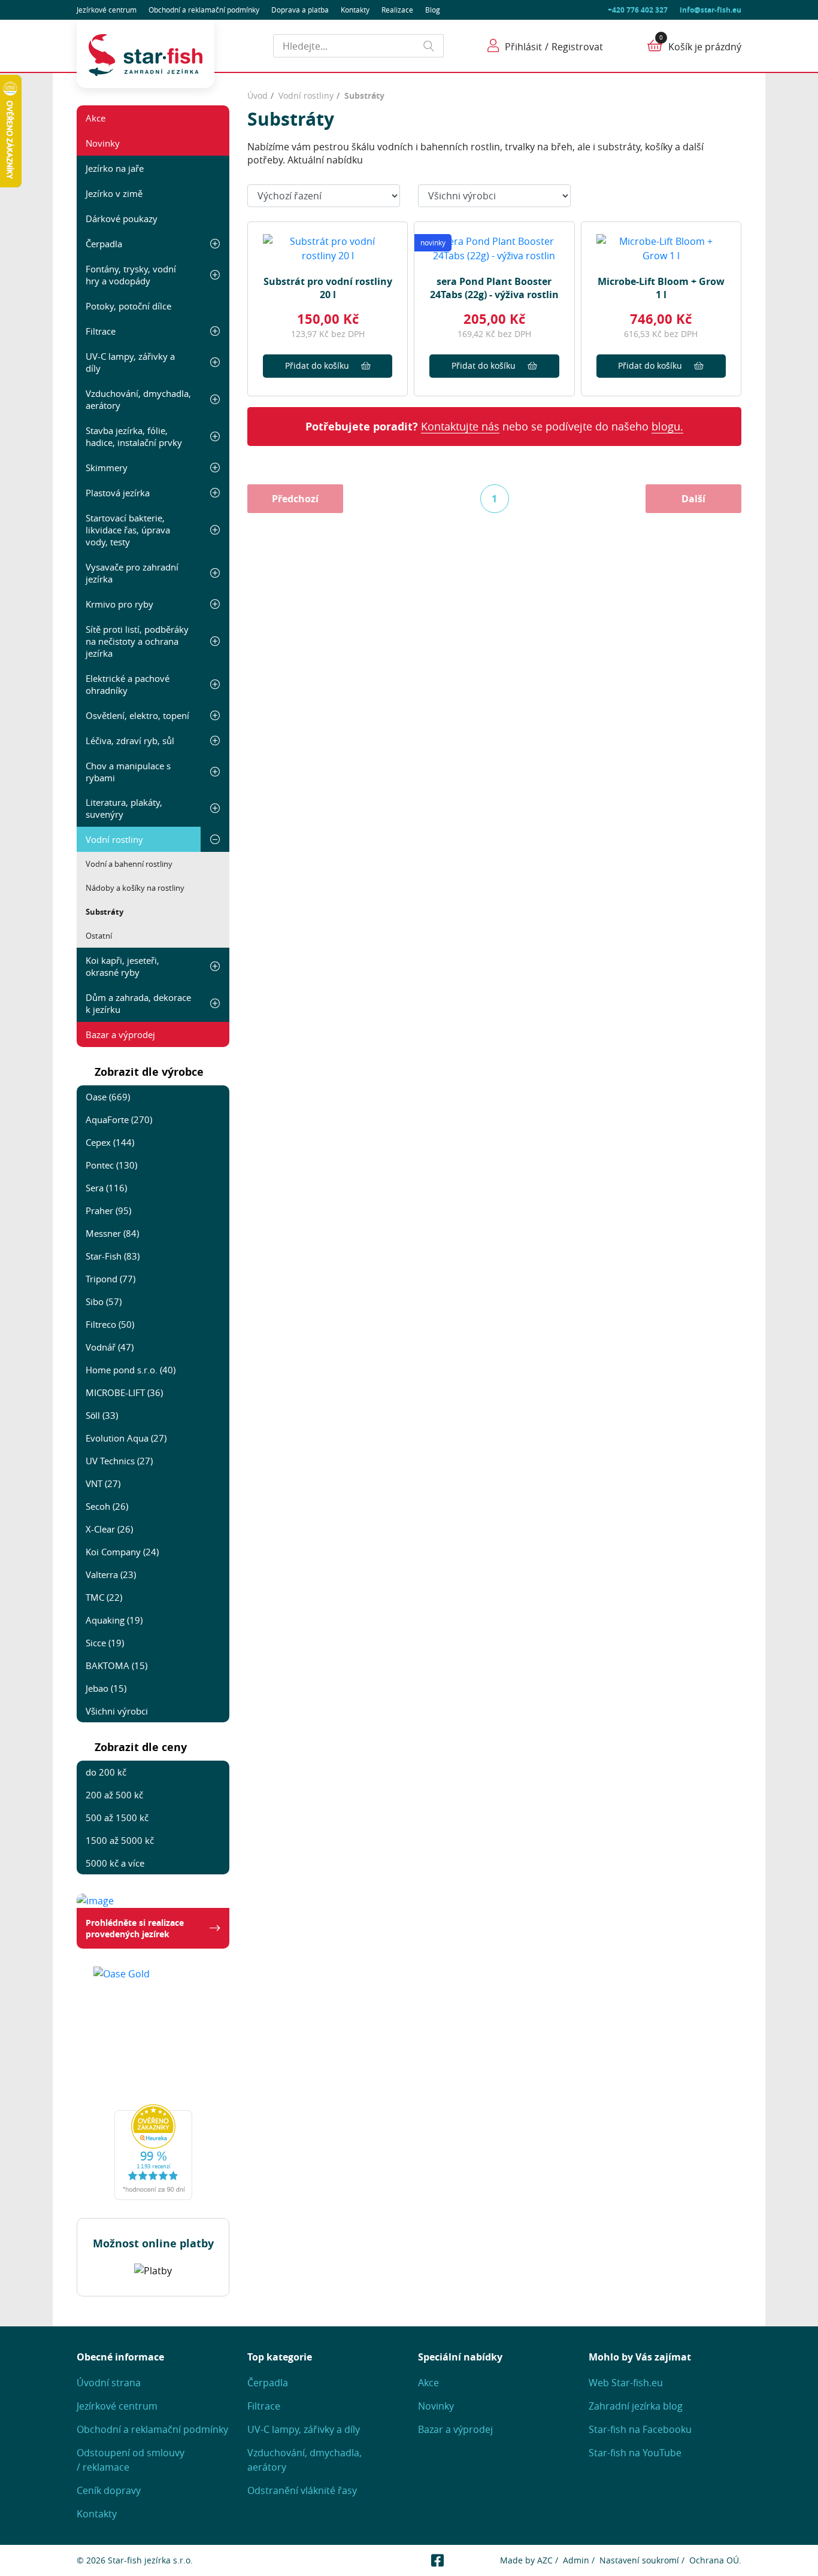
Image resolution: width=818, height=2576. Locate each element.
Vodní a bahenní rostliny (129, 864)
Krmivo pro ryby (119, 604)
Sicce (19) (105, 1643)
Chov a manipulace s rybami (128, 772)
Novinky (103, 143)
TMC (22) (104, 1597)
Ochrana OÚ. (715, 2560)
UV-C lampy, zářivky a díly (130, 362)
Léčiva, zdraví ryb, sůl (130, 741)
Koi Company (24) (122, 1552)
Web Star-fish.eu (626, 2383)
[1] (429, 46)
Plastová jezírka (118, 493)
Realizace (397, 10)
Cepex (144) (110, 1142)
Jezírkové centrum (107, 10)
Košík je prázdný (705, 47)
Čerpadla (104, 244)
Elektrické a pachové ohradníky (128, 684)
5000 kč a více (115, 1863)
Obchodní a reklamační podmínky (152, 2429)
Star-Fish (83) (113, 1256)
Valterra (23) (111, 1574)
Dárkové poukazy (122, 219)
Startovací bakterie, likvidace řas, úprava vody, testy (128, 530)
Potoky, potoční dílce (128, 306)
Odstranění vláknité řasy (302, 2490)
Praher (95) (108, 1210)
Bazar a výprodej (120, 1034)
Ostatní (99, 936)
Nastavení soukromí (639, 2560)
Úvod (257, 95)
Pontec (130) (111, 1165)
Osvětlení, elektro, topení (137, 715)
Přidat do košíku (317, 365)
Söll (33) (102, 1415)
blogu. (667, 426)
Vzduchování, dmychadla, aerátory (138, 399)
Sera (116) (106, 1188)
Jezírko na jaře (115, 168)
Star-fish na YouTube (635, 2453)
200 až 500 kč (114, 1795)
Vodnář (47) (110, 1347)
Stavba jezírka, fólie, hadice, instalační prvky (134, 436)
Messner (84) (112, 1233)
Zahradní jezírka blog (636, 2406)
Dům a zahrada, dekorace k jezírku (138, 1003)
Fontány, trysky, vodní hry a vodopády (131, 275)
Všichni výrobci (117, 1711)
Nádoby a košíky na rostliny (135, 888)
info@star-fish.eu (711, 10)
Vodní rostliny (114, 839)
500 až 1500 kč (117, 1818)
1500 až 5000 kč (120, 1840)
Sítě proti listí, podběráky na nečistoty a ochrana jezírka (137, 641)
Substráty (104, 912)
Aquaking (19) (114, 1620)
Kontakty (355, 10)
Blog (433, 10)
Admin (576, 2560)
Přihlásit (523, 47)
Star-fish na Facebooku (640, 2429)
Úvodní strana (109, 2383)
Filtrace (101, 331)
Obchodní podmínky (204, 10)
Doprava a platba (300, 10)
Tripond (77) (110, 1279)
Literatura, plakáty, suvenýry (124, 808)
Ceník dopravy (109, 2490)
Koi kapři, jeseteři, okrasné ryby (122, 966)
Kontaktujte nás (460, 426)
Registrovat (577, 47)
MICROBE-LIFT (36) (124, 1392)
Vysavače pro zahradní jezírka (132, 573)
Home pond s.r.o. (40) (131, 1370)
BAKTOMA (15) (116, 1665)
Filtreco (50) (110, 1324)
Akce (96, 118)
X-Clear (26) (109, 1529)
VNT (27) (103, 1483)
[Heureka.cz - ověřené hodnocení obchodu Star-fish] (153, 2152)
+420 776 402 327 (638, 10)
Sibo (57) (104, 1301)
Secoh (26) (107, 1506)
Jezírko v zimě (114, 193)
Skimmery (107, 468)
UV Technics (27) (119, 1461)
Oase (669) (108, 1097)
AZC (545, 2560)
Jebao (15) (106, 1688)
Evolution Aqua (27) (126, 1438)
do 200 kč (106, 1772)
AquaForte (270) (119, 1119)
